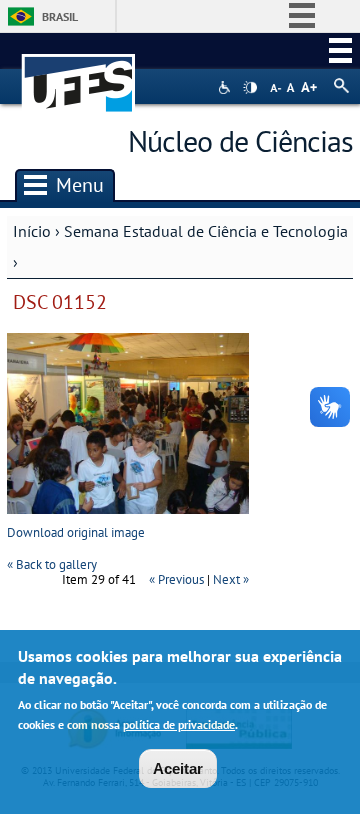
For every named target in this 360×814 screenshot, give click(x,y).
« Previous (176, 579)
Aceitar (178, 768)
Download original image (76, 532)
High (250, 88)
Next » (231, 579)
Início (32, 231)
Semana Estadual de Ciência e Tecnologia (206, 231)
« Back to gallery (52, 564)
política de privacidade (179, 724)
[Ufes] (79, 73)
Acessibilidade (226, 87)
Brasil (60, 16)
